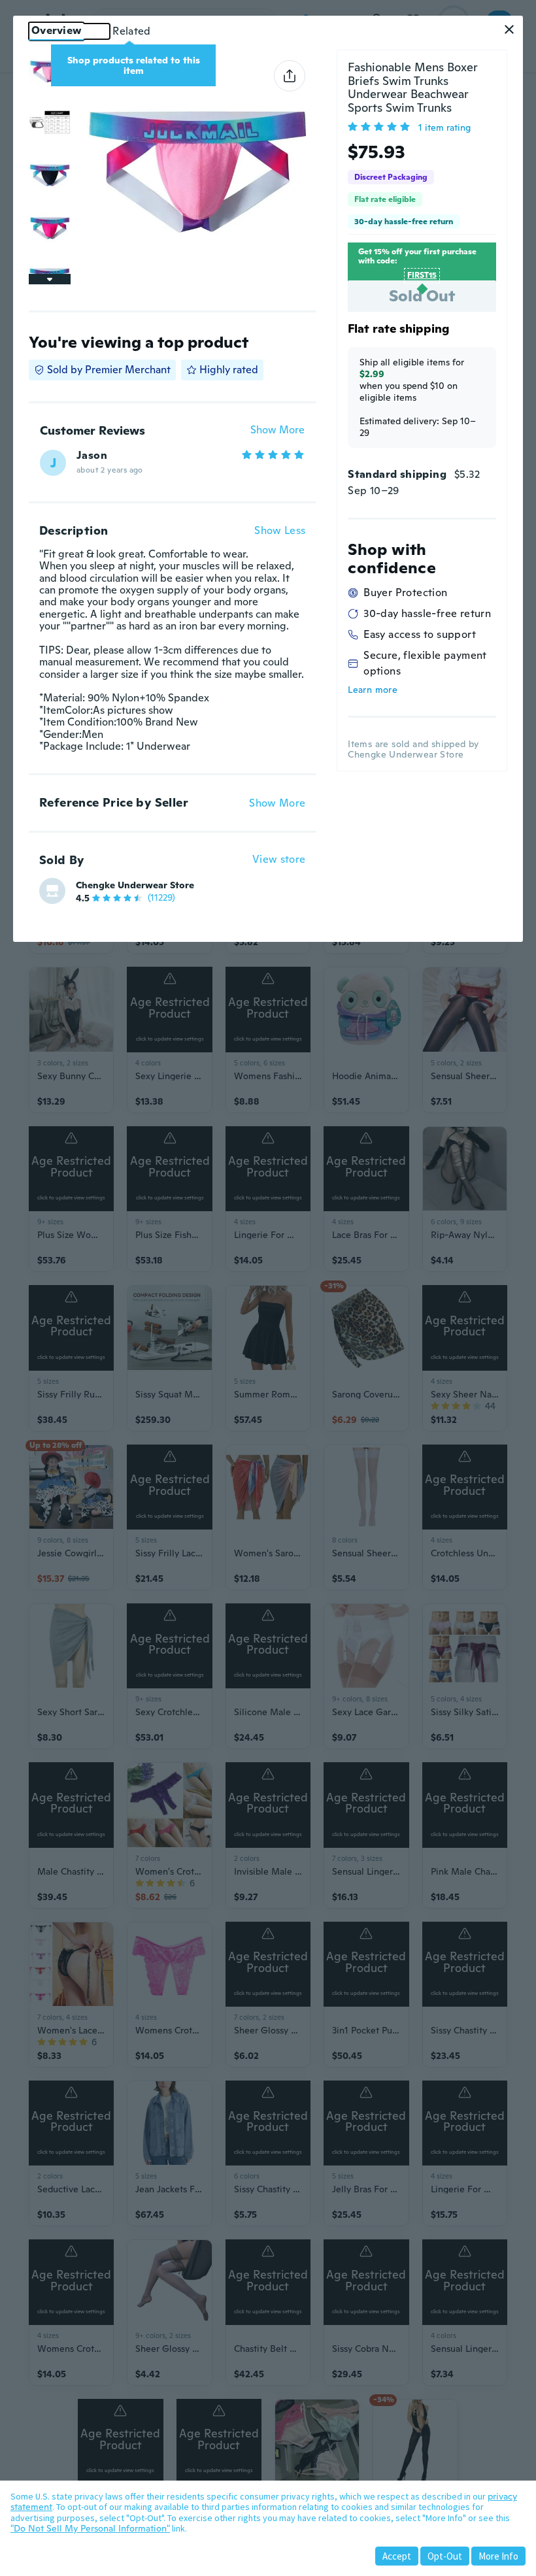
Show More (277, 430)
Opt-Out (445, 2556)
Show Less (280, 531)
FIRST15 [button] (422, 275)
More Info (498, 2556)
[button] (509, 29)
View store (279, 860)
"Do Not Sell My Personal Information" (90, 2528)
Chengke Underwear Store (135, 885)
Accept (397, 2556)
